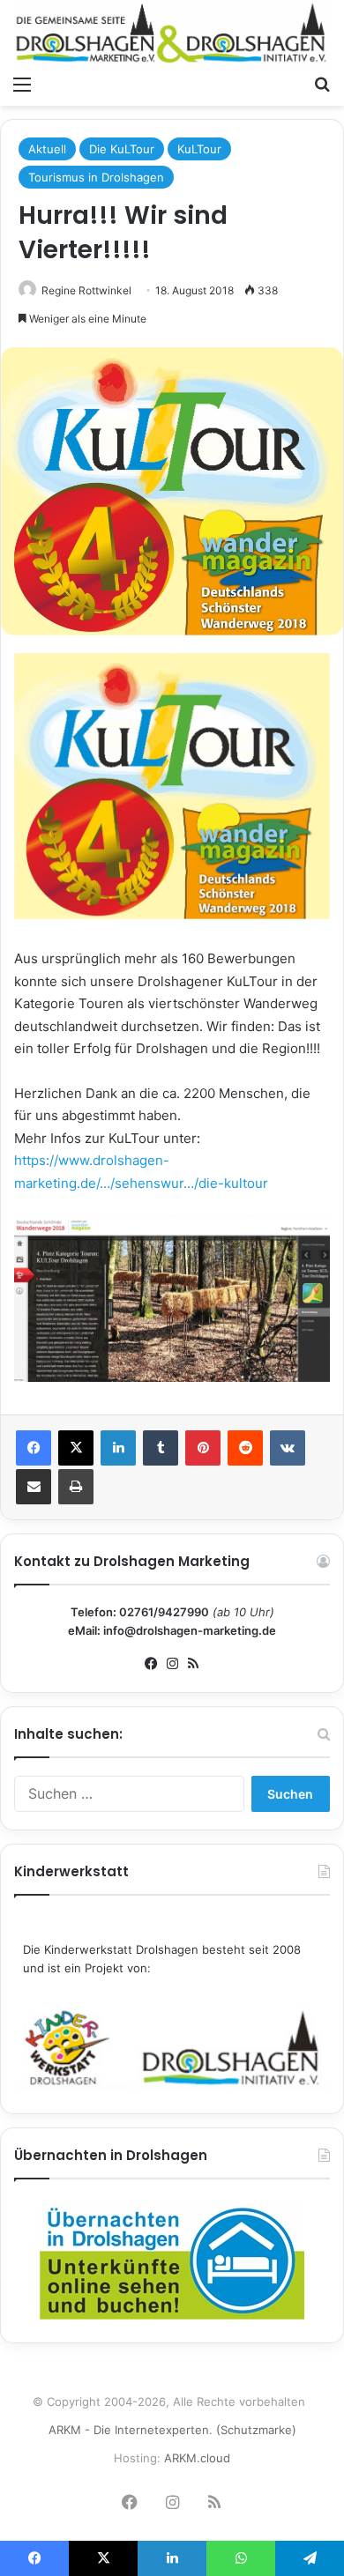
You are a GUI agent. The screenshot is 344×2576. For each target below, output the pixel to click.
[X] (76, 1448)
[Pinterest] (203, 1448)
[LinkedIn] (118, 1448)
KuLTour (199, 149)
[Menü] (22, 84)
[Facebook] (34, 1448)
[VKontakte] (288, 1448)
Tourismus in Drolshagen (96, 177)
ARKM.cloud (197, 2458)
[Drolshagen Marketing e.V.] (172, 33)
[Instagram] (172, 1664)
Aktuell (47, 149)
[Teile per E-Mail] (34, 1487)
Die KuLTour (122, 149)
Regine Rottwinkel (86, 290)
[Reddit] (245, 1448)
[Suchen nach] (322, 84)
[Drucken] (76, 1487)
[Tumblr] (161, 1448)
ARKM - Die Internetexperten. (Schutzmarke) (172, 2430)
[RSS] (193, 1664)
